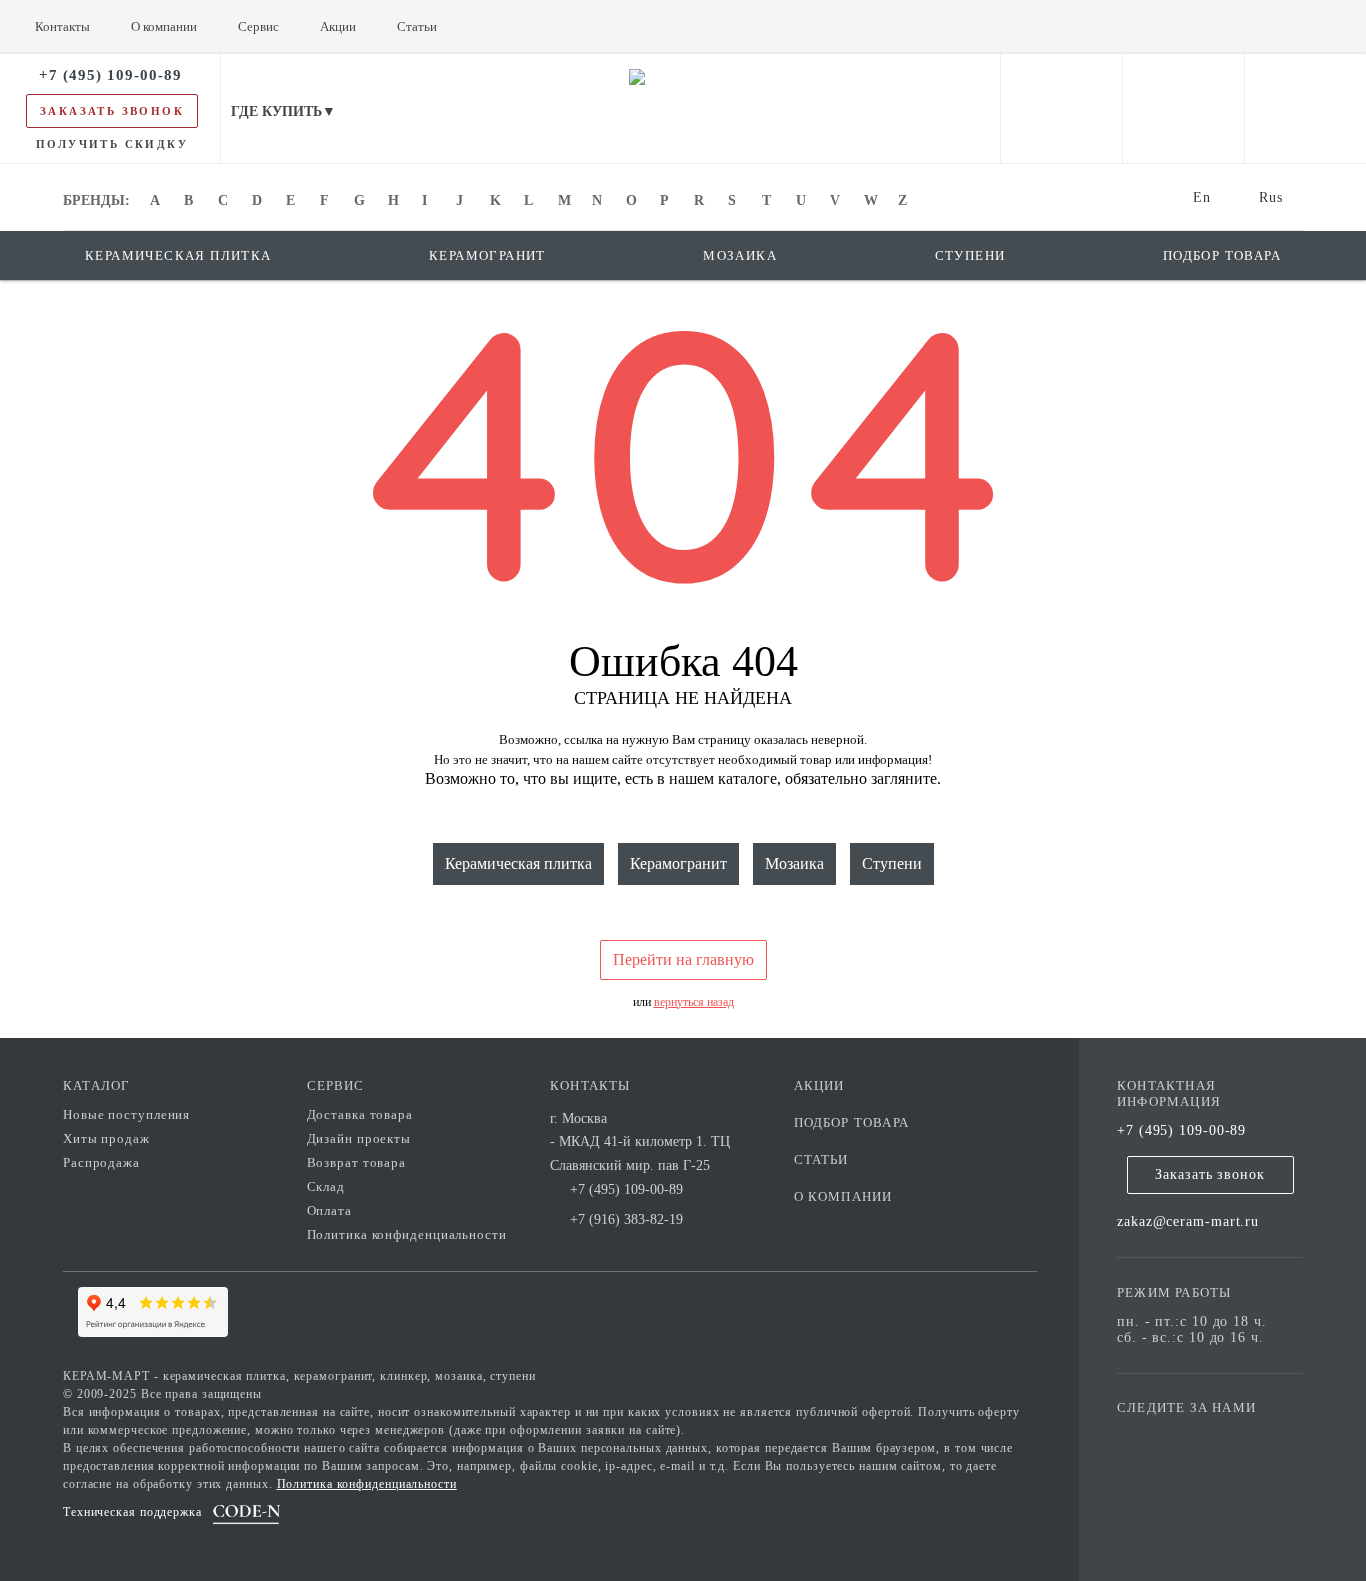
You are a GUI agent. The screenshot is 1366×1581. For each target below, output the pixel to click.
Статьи (821, 1159)
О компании (843, 1196)
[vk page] (1192, 1436)
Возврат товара (357, 1162)
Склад (326, 1186)
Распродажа (101, 1162)
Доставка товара (360, 1114)
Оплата (329, 1210)
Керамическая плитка (518, 863)
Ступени (892, 863)
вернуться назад (694, 1002)
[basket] (1305, 108)
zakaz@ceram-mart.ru (1188, 1221)
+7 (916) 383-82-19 (626, 1219)
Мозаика (794, 863)
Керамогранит (678, 863)
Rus (1271, 197)
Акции (819, 1085)
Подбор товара (852, 1122)
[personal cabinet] (1061, 108)
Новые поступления (126, 1114)
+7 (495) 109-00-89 (1181, 1130)
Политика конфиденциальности (407, 1234)
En (1202, 197)
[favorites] (1183, 108)
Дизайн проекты (359, 1138)
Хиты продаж (106, 1138)
